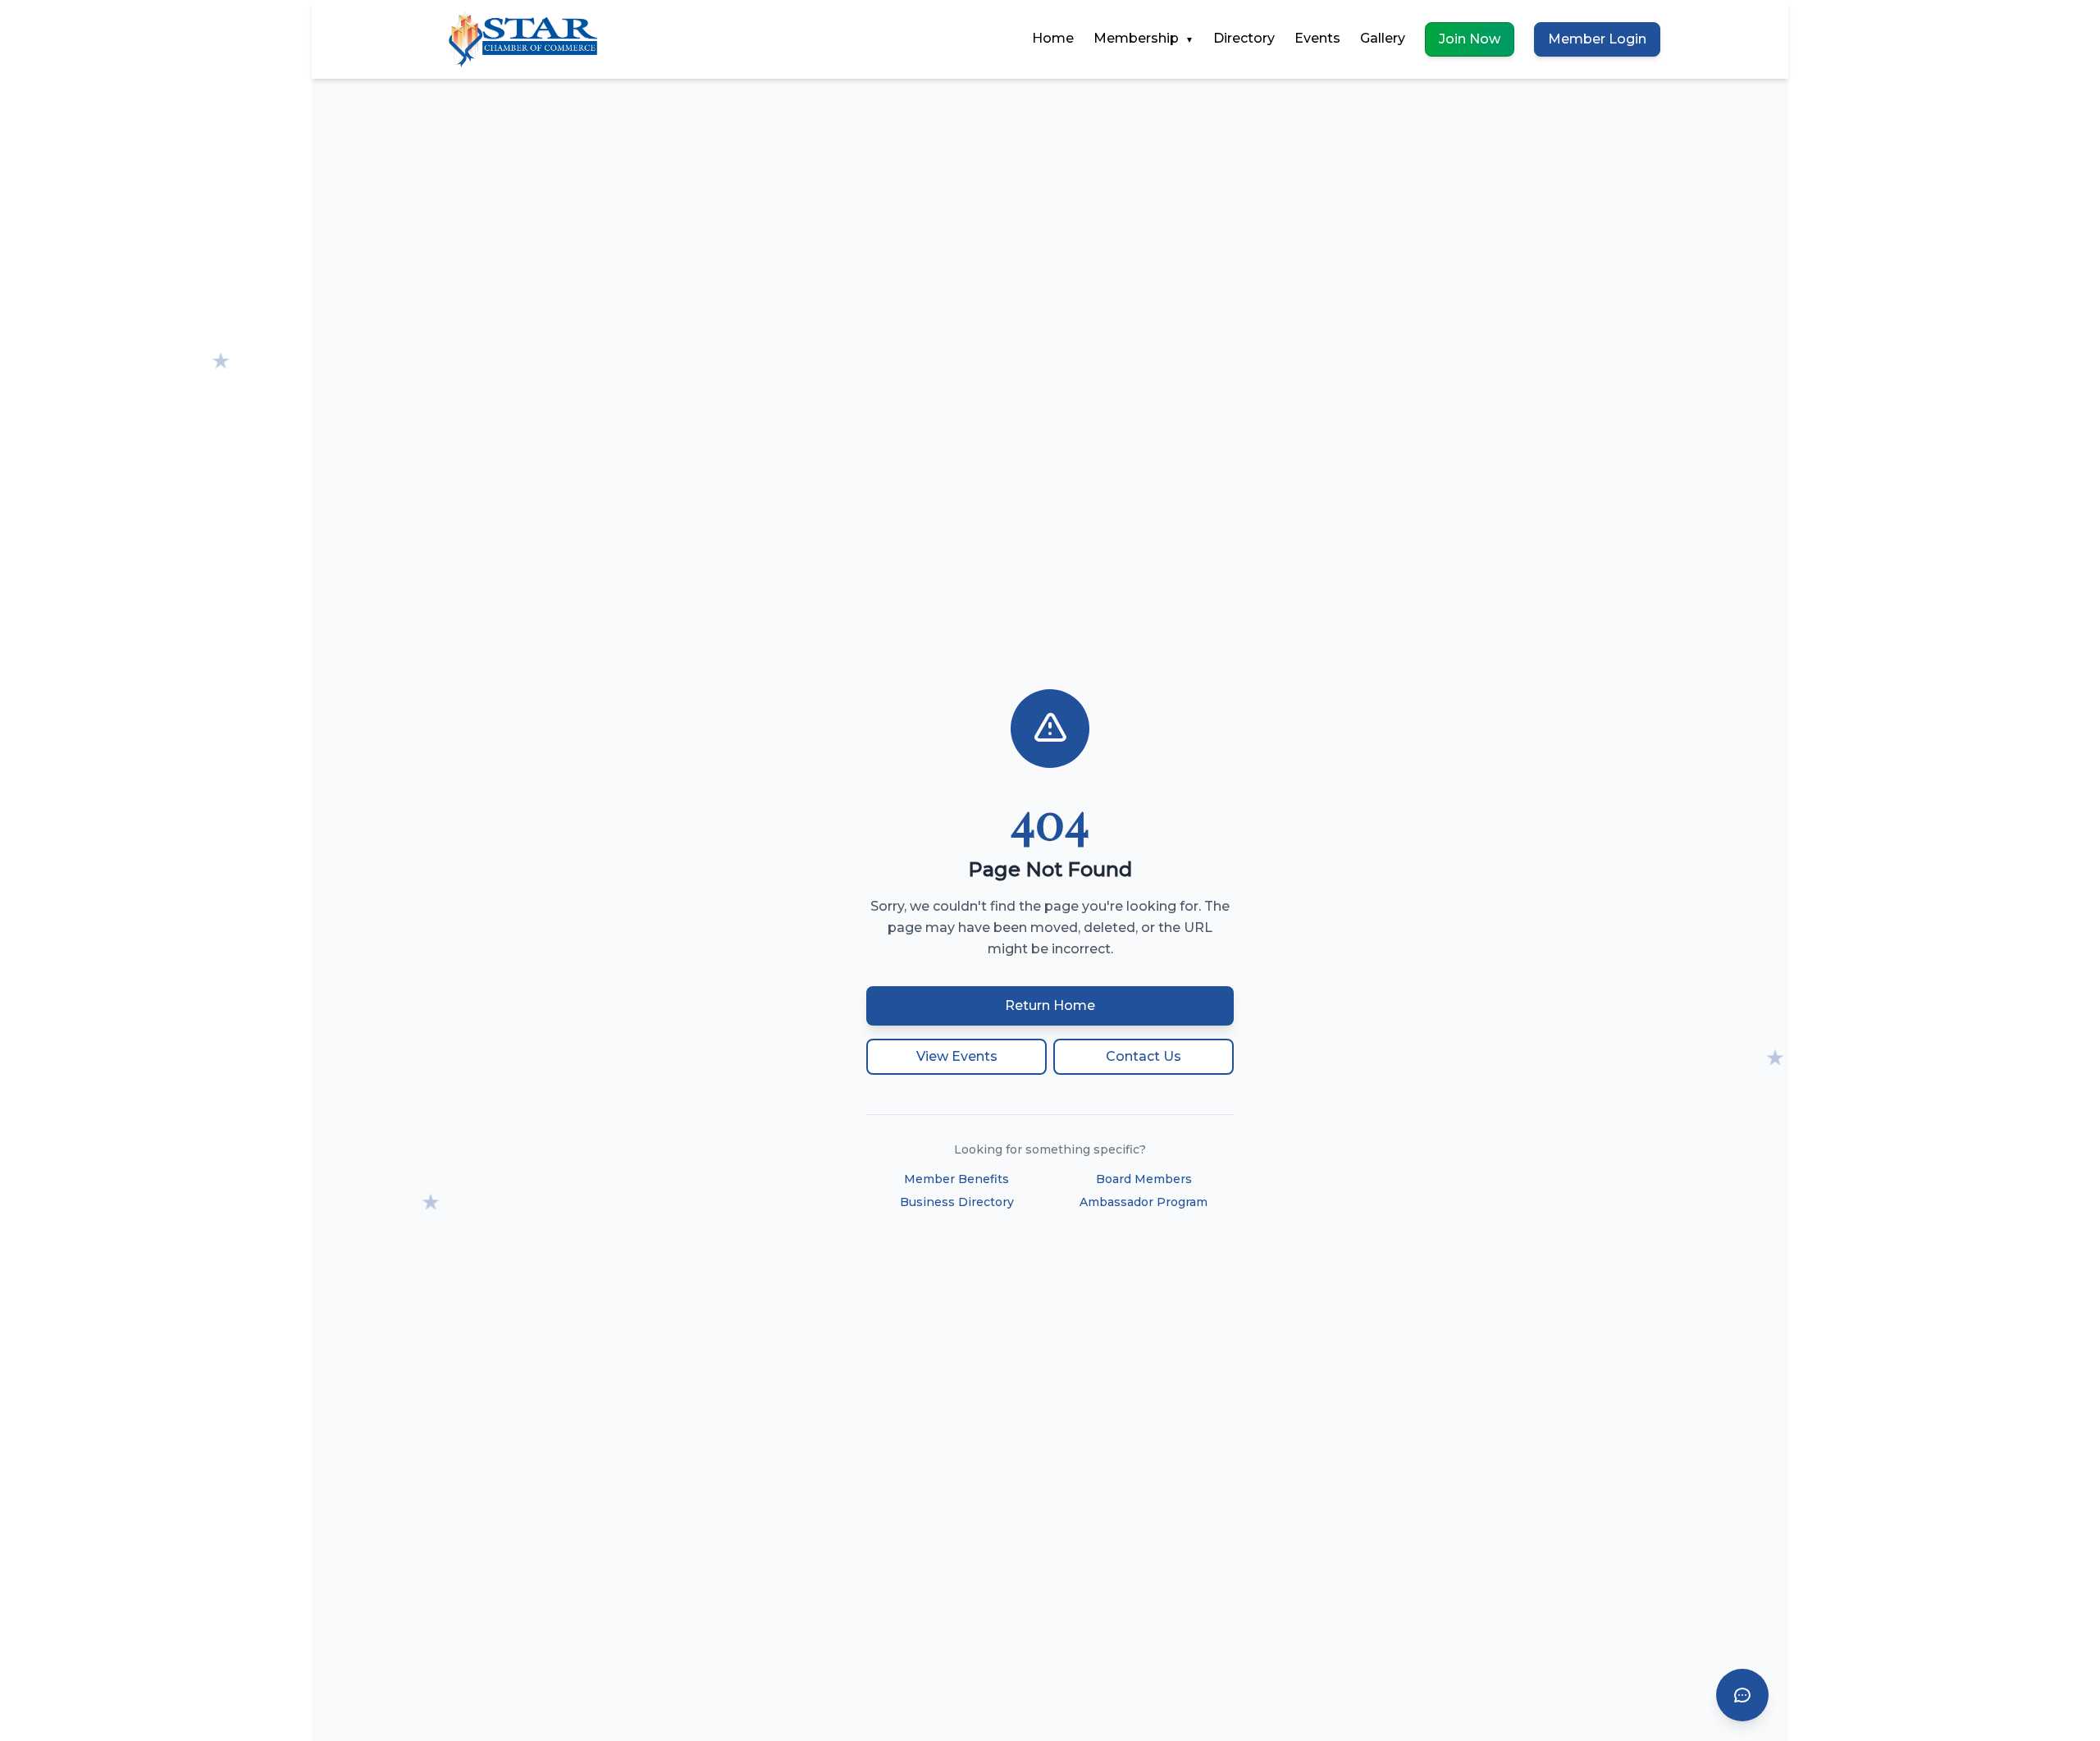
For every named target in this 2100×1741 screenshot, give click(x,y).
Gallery (1383, 38)
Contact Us (1144, 1056)
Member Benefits (956, 1179)
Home (1053, 38)
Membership (1144, 38)
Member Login (1597, 39)
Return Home (1050, 1005)
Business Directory (957, 1202)
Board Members (1144, 1179)
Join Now (1470, 39)
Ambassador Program (1144, 1202)
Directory (1244, 38)
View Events (957, 1056)
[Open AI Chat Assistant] (1742, 1695)
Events (1317, 38)
